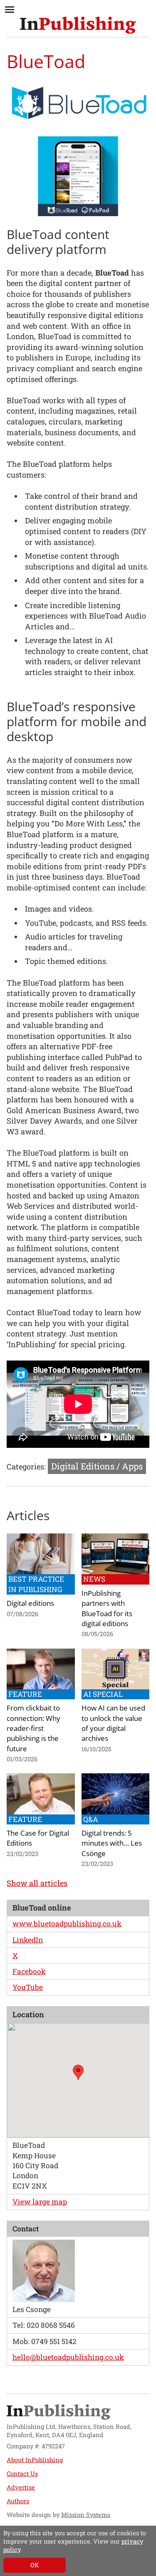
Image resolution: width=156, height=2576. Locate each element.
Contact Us (22, 2474)
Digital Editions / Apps (97, 1466)
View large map (40, 2202)
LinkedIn (28, 1940)
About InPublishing (35, 2460)
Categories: (26, 1467)
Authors (18, 2501)
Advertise (21, 2487)
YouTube (28, 1987)
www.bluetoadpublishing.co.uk (67, 1924)
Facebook (29, 1971)
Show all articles (37, 1883)
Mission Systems (86, 2515)
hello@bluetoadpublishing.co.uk (68, 2357)
